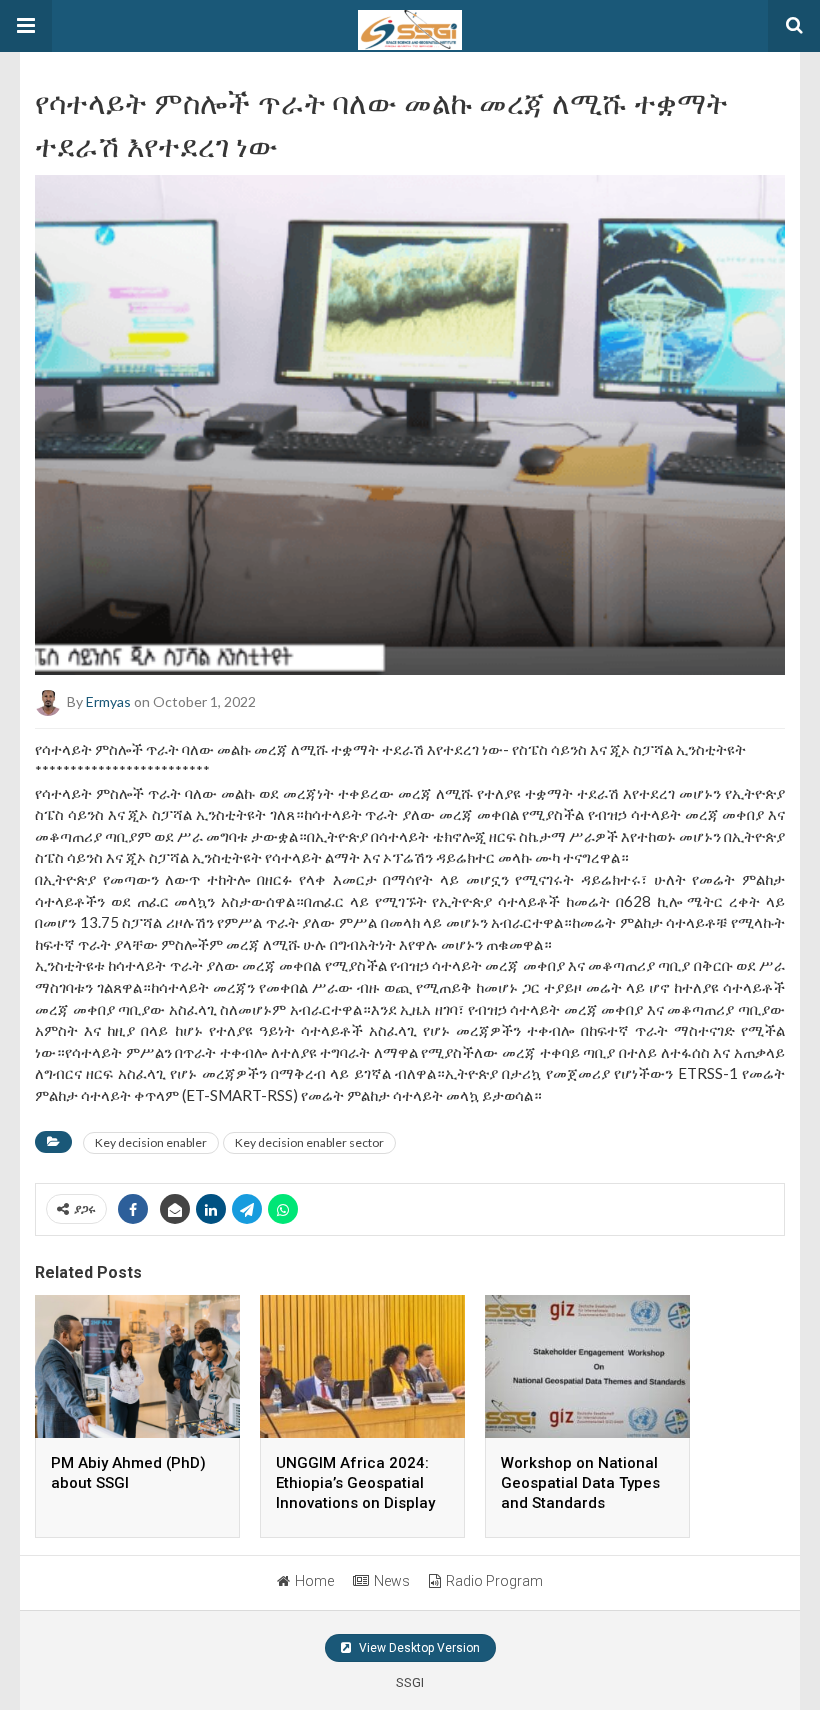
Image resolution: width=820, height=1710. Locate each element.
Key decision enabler (151, 1142)
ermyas (108, 701)
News (392, 1581)
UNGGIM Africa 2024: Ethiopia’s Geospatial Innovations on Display (355, 1483)
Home (314, 1581)
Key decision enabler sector (309, 1142)
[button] (26, 26)
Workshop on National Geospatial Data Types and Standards (580, 1483)
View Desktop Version (418, 1648)
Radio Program (494, 1581)
